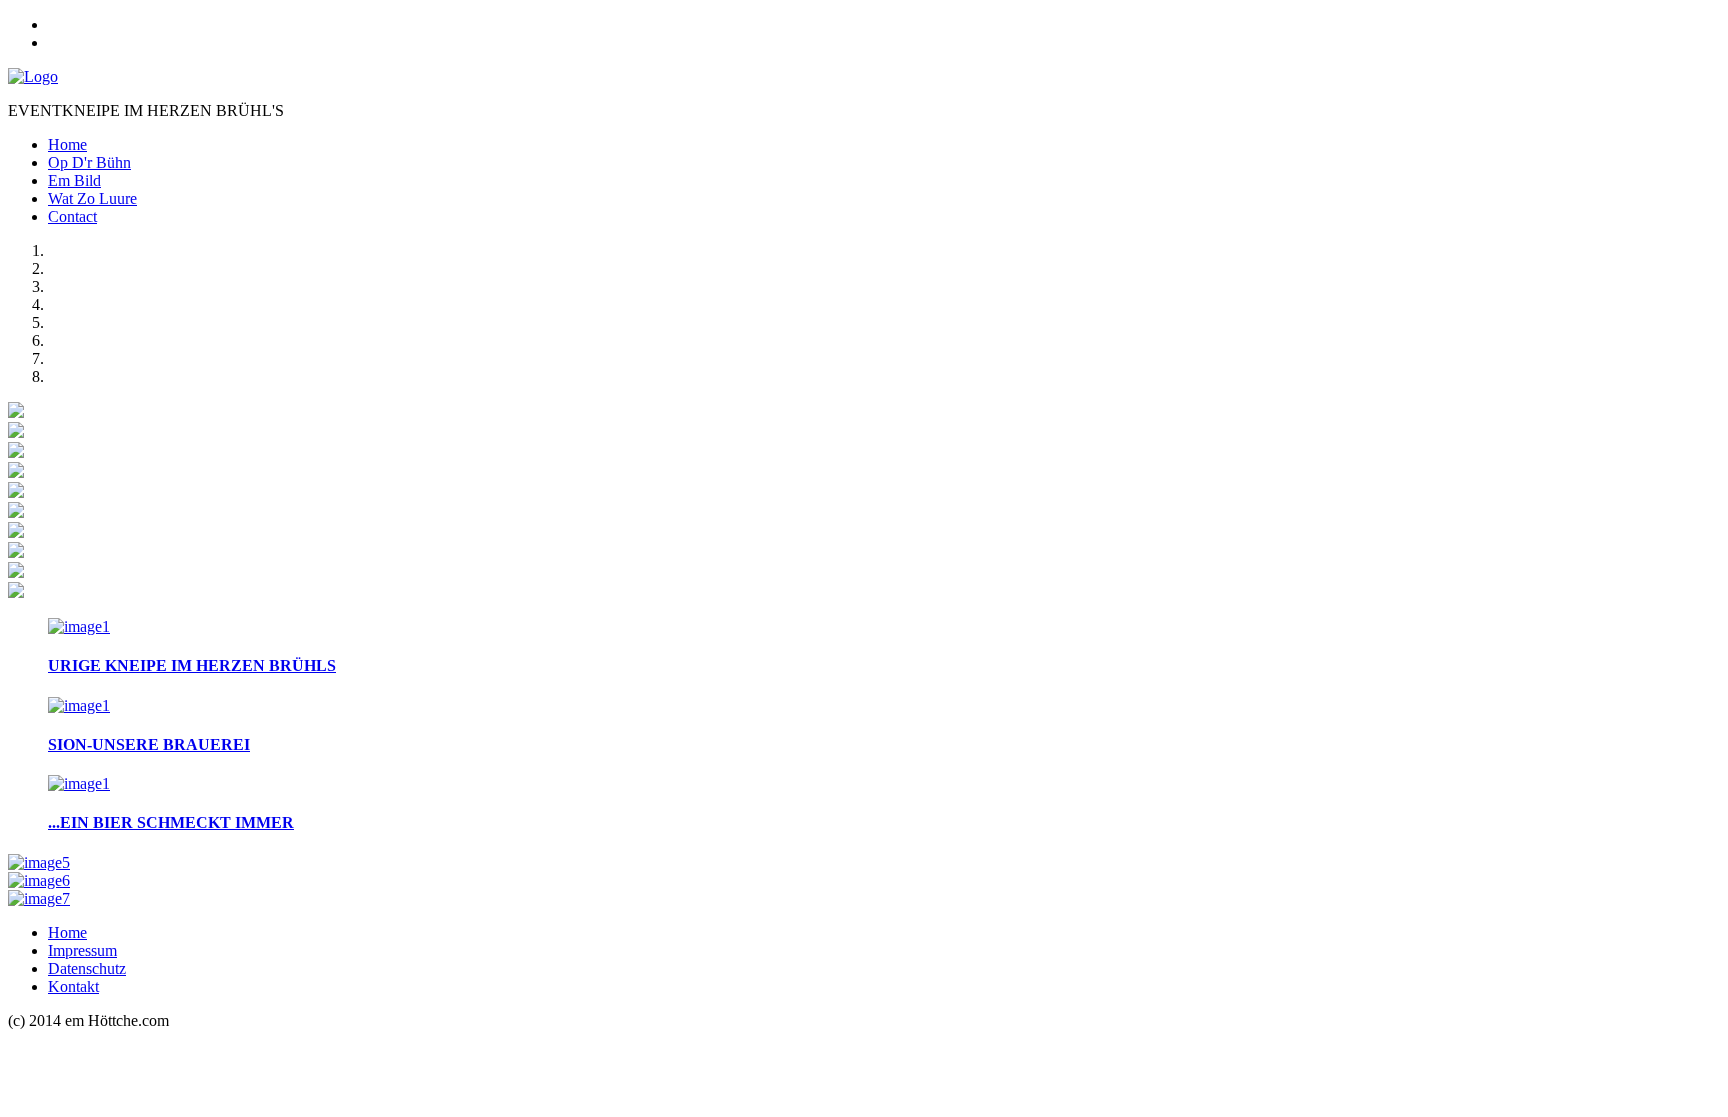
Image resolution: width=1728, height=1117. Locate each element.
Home (67, 144)
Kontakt (73, 986)
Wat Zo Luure (92, 198)
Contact (72, 216)
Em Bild (74, 180)
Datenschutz (87, 968)
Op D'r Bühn (89, 162)
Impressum (82, 950)
